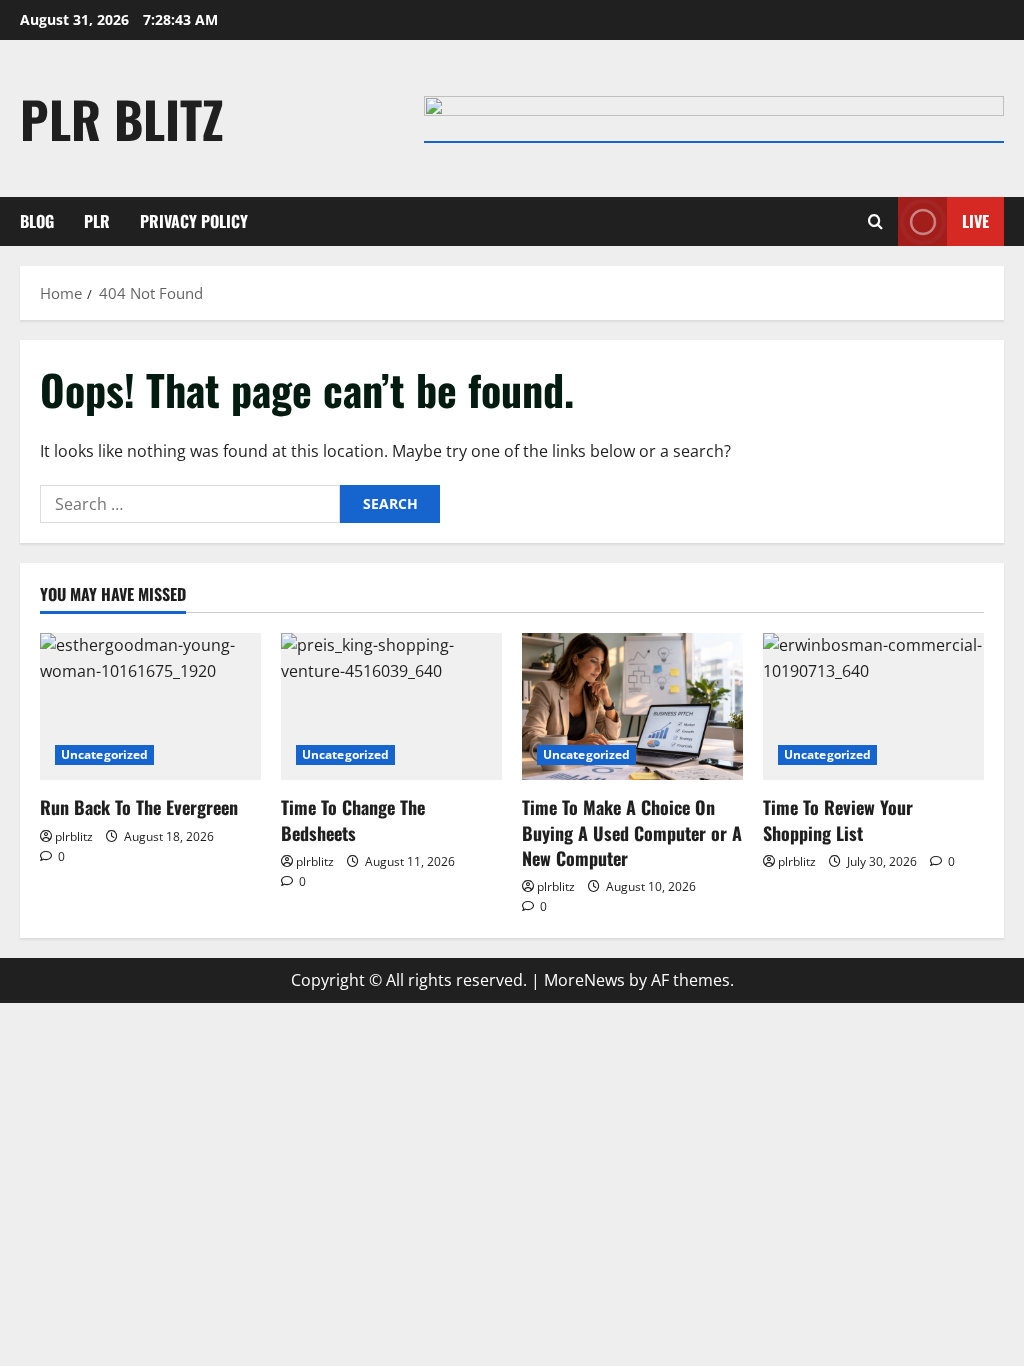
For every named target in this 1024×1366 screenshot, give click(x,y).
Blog (37, 221)
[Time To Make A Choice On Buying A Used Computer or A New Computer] (632, 706)
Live (975, 221)
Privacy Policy (194, 221)
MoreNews (584, 980)
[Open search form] (875, 221)
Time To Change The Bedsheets (353, 819)
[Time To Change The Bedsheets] (391, 706)
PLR (97, 221)
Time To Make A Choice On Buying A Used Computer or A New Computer (632, 832)
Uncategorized (104, 754)
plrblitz (74, 836)
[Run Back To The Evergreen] (150, 706)
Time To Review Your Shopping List (838, 819)
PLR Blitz (122, 118)
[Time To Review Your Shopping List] (873, 706)
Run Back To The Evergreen (139, 807)
